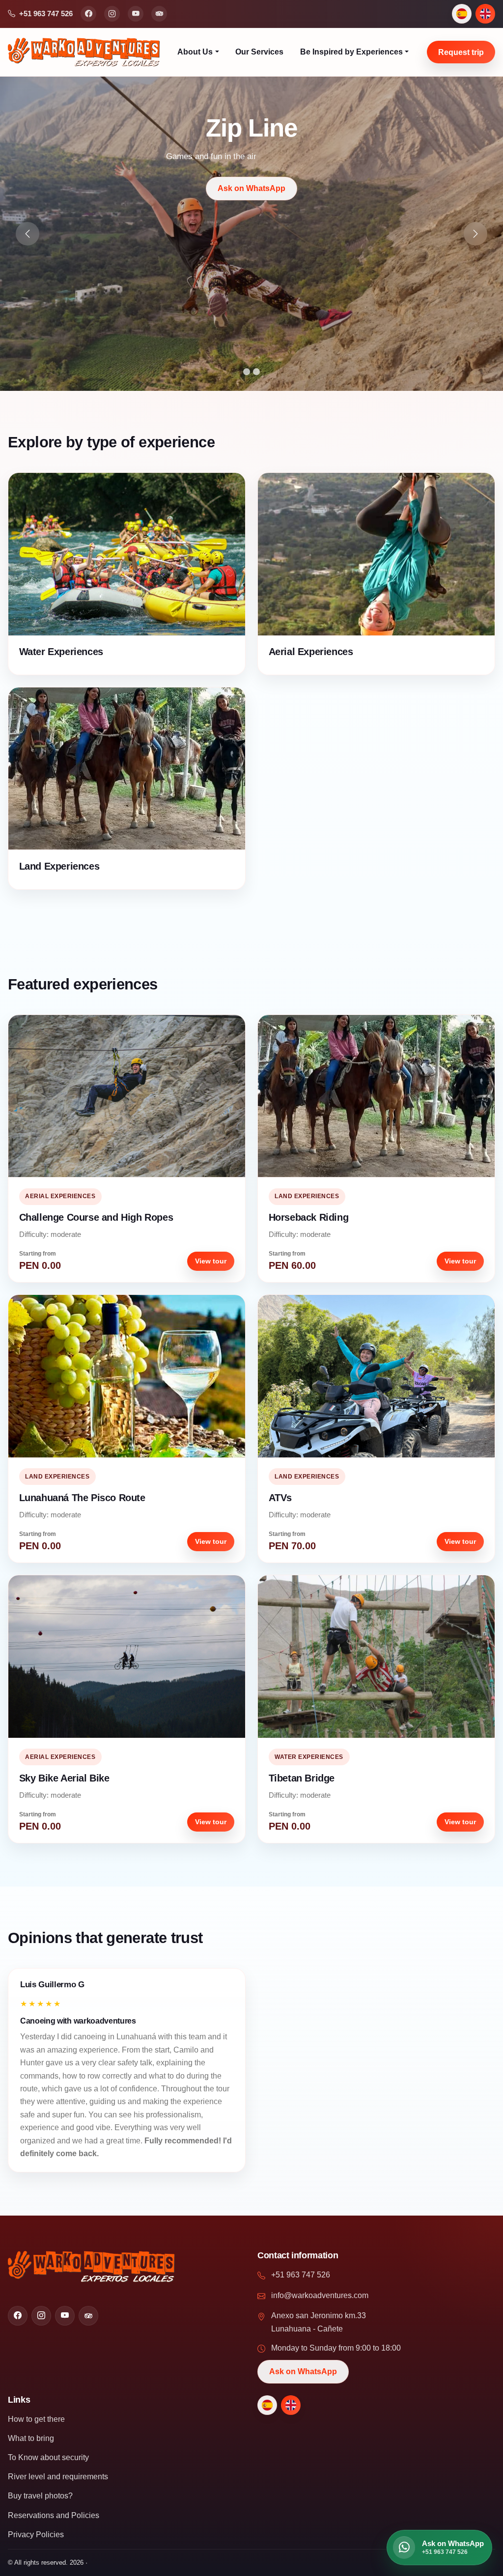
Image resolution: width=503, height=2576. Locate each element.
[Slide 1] (247, 372)
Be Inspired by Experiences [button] (351, 52)
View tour (211, 1261)
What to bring (31, 2438)
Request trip (461, 52)
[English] (485, 14)
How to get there (36, 2419)
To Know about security (48, 2457)
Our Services (259, 52)
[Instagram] (112, 14)
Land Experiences (59, 866)
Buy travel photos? (40, 2496)
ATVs (280, 1498)
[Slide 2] (256, 372)
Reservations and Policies (54, 2515)
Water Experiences (61, 652)
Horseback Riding (309, 1217)
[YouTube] (136, 14)
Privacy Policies (36, 2535)
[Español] (462, 14)
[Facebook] (88, 14)
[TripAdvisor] (159, 14)
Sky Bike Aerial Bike (64, 1778)
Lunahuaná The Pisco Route (82, 1498)
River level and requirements (58, 2477)
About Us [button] (195, 52)
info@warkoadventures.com (320, 2295)
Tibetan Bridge (302, 1778)
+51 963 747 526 (301, 2275)
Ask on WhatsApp (398, 188)
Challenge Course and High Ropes (96, 1217)
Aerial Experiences (311, 652)
